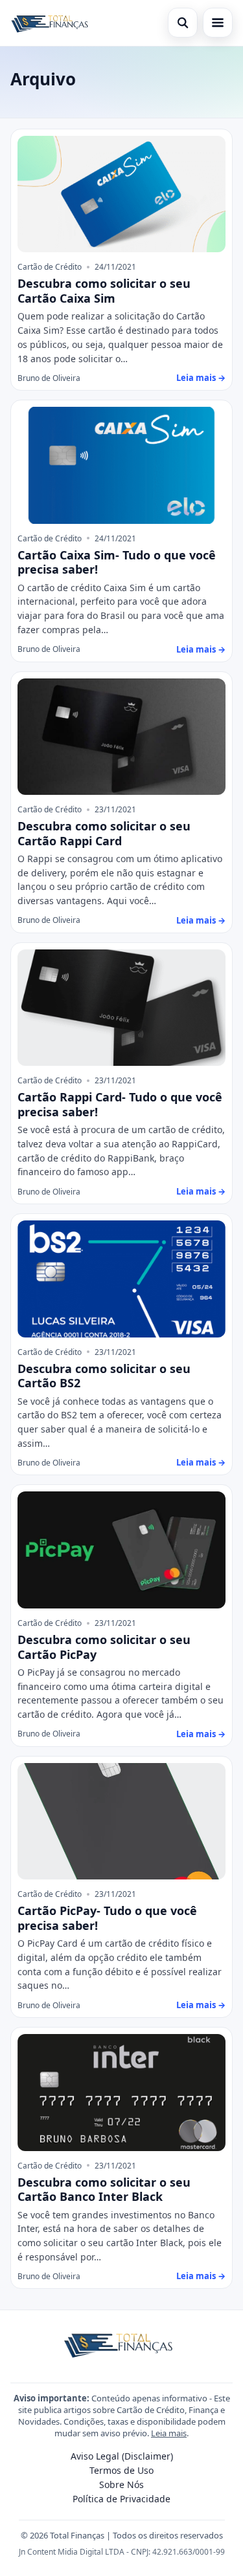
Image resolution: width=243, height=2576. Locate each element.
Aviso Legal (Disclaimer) (122, 2456)
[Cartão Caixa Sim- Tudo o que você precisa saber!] (121, 465)
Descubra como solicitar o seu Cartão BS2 (104, 1376)
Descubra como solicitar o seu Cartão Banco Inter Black (104, 2190)
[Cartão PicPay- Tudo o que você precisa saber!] (121, 1822)
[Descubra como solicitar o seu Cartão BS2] (121, 1279)
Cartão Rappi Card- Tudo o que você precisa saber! (120, 1104)
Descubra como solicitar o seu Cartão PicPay (104, 1647)
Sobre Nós (121, 2484)
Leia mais (169, 2433)
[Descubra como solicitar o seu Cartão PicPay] (121, 1550)
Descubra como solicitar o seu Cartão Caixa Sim (104, 291)
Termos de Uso (121, 2470)
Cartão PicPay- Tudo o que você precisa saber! (107, 1918)
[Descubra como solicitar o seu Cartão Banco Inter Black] (121, 2093)
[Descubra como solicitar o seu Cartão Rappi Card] (121, 737)
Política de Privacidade (121, 2499)
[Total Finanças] (52, 23)
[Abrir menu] (218, 23)
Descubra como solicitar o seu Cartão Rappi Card (104, 833)
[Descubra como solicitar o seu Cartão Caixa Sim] (121, 194)
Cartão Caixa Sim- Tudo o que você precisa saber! (117, 562)
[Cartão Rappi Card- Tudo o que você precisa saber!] (121, 1008)
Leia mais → (201, 378)
